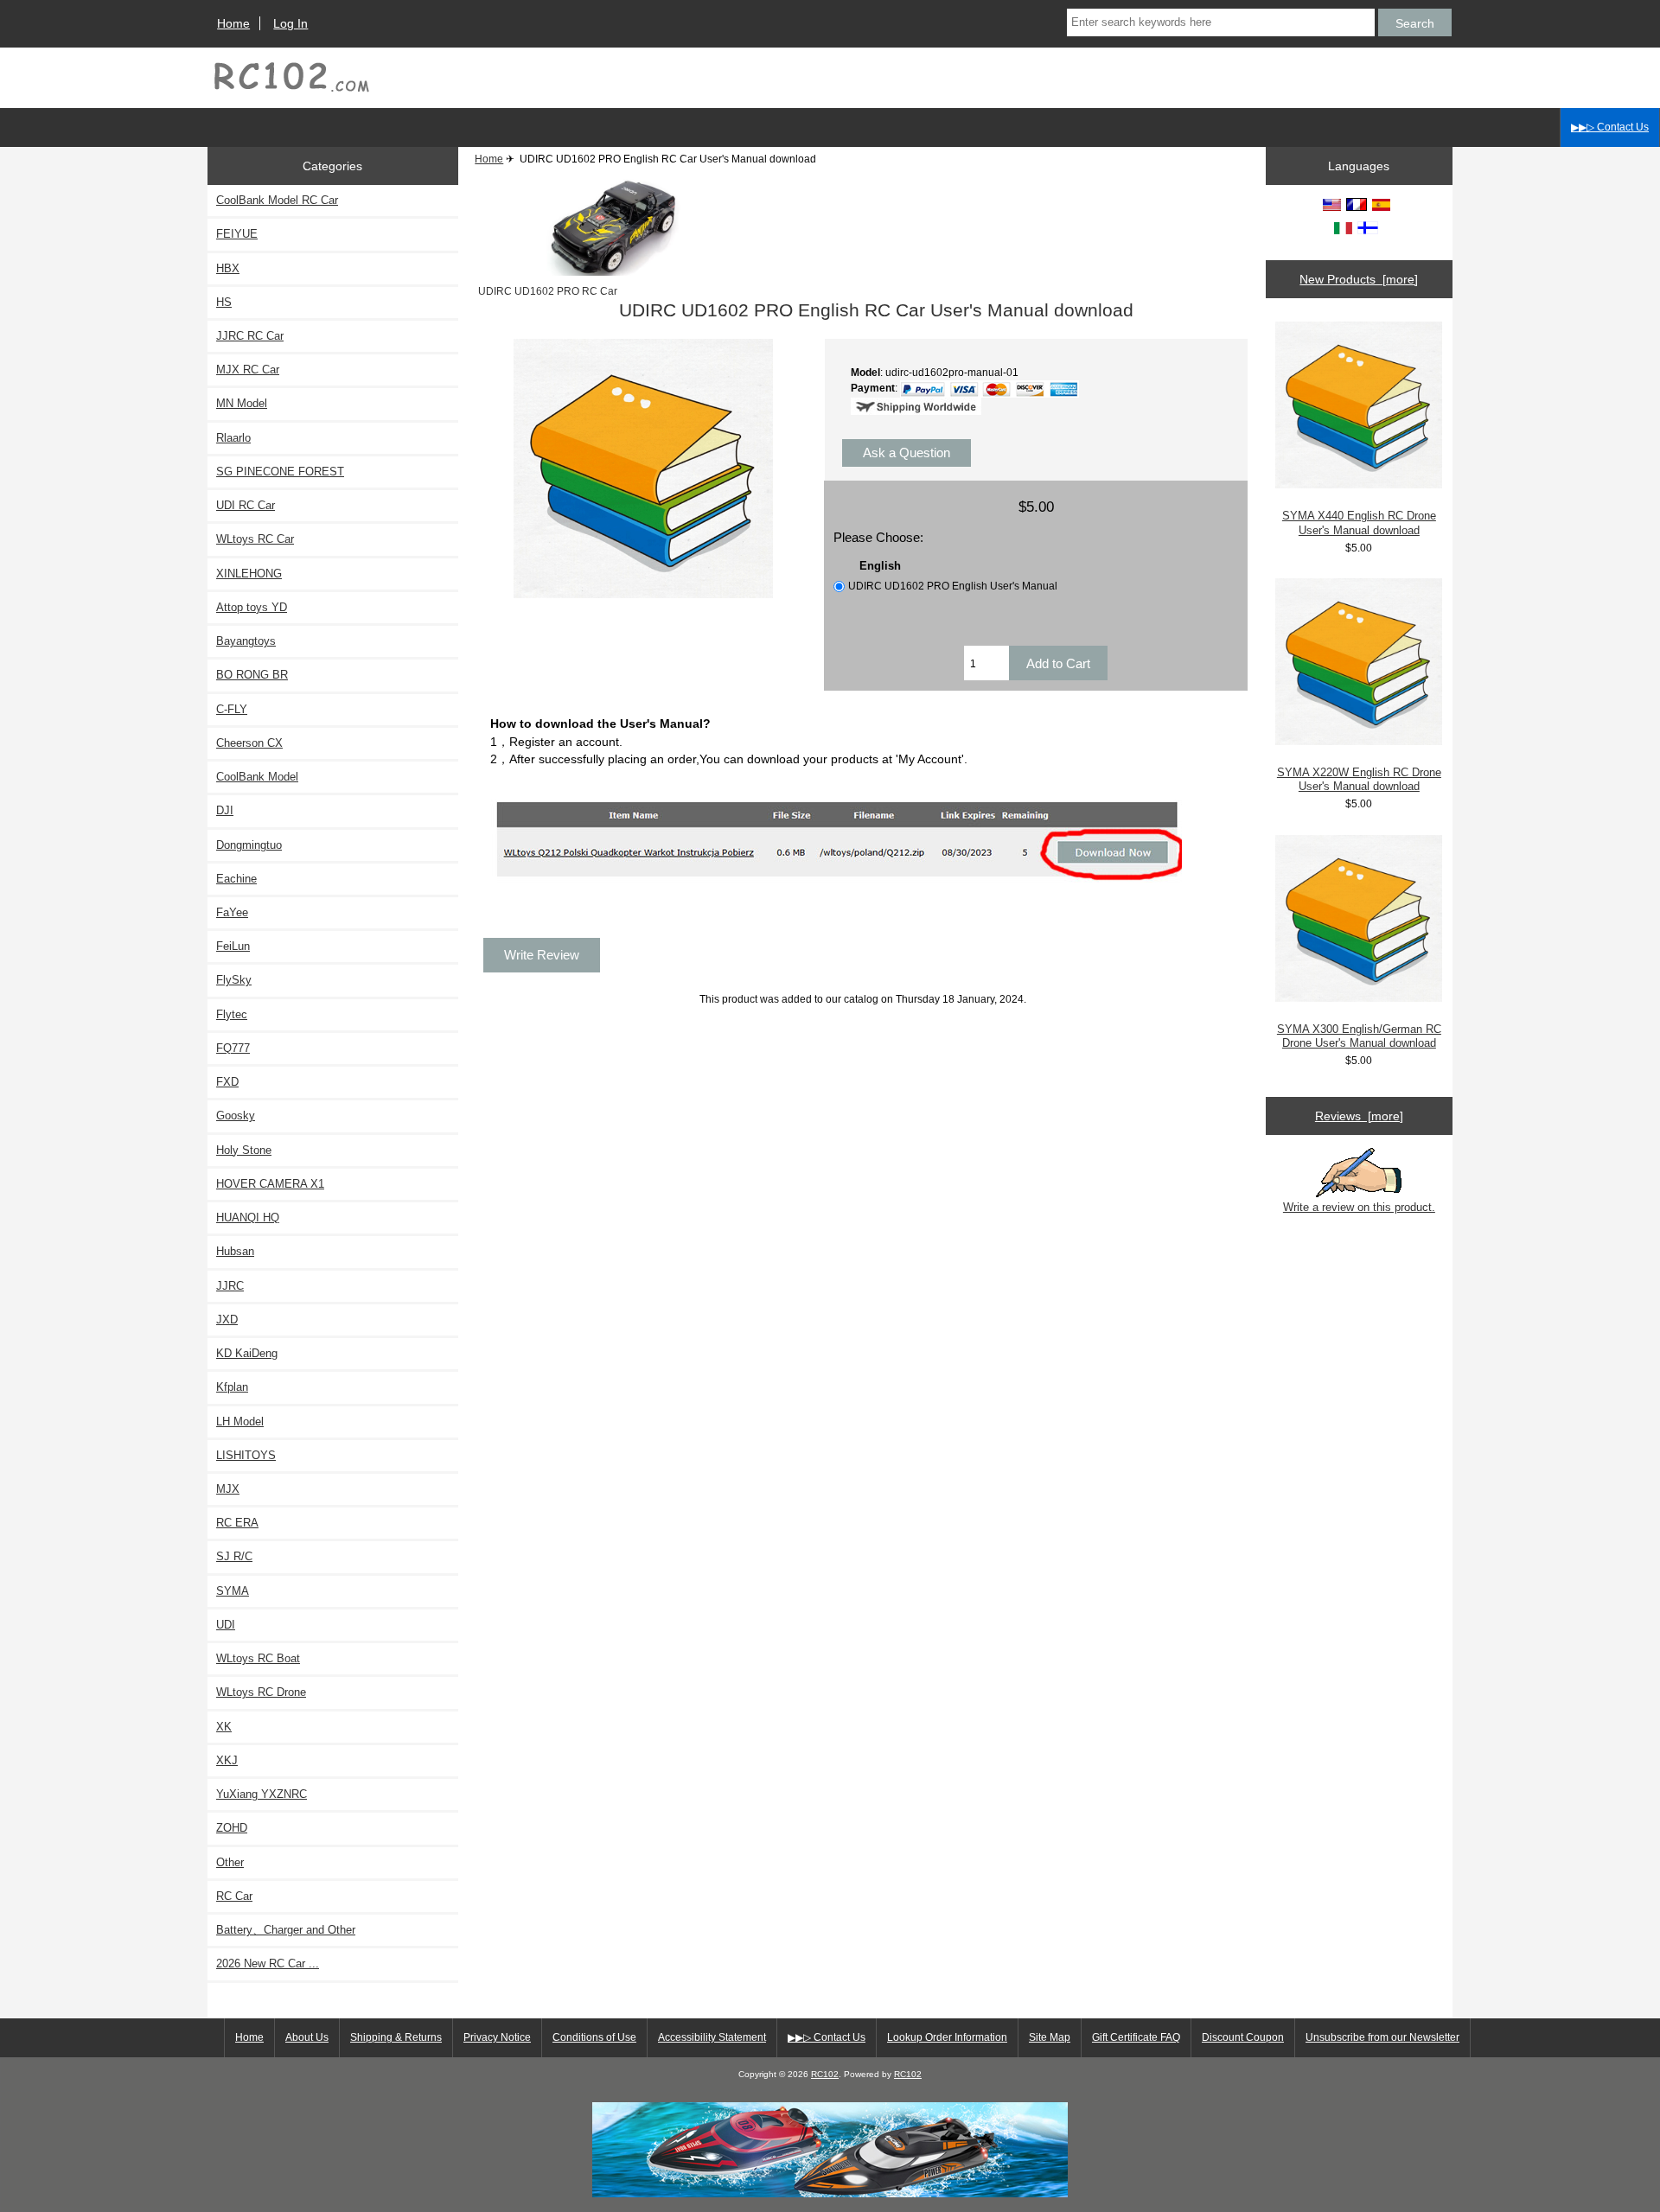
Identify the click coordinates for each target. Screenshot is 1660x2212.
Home (233, 23)
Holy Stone (244, 1150)
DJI (225, 810)
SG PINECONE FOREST (280, 472)
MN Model (242, 403)
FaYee (232, 912)
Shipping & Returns (396, 2037)
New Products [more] (1359, 279)
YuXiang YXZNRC (262, 1794)
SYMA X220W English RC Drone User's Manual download (1359, 779)
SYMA (233, 1591)
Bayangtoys (246, 641)
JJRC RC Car (250, 336)
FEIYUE (237, 234)
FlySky (234, 980)
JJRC (230, 1286)
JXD (227, 1320)
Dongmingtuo (249, 845)
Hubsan (235, 1251)
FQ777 (233, 1048)
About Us (307, 2037)
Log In (290, 23)
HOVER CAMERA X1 (270, 1184)
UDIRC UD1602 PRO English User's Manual (953, 586)
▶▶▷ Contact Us (1610, 127)
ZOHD (232, 1828)
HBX (228, 268)
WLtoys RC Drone (261, 1692)
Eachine (236, 879)
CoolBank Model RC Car (277, 200)
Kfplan (232, 1387)
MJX (228, 1489)
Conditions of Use (594, 2037)
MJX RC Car (248, 370)
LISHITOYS (246, 1455)
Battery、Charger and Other (286, 1930)
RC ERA (237, 1523)
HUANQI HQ (248, 1218)
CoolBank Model (257, 777)
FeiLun (233, 946)
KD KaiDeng (247, 1353)
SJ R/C (234, 1556)
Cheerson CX (249, 743)
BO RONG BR (252, 675)
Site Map (1050, 2037)
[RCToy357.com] (830, 2193)
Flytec (232, 1014)
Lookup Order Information (947, 2037)
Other (230, 1862)
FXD (227, 1082)
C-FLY (232, 709)
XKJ (227, 1760)
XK (224, 1727)
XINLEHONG (249, 574)
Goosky (236, 1116)
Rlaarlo (233, 438)
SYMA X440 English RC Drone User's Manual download (1359, 523)
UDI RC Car (246, 505)
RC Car (234, 1896)
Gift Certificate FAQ (1136, 2037)
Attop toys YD (252, 607)
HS (224, 302)
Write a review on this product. (1359, 1207)
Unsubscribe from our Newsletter (1382, 2037)
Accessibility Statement (712, 2037)
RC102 (825, 2074)
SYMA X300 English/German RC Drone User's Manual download (1359, 1036)
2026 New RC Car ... (268, 1963)
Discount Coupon (1243, 2037)
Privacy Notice (497, 2037)
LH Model (240, 1422)
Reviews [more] (1359, 1116)
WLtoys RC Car (255, 539)
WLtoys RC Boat (258, 1658)
